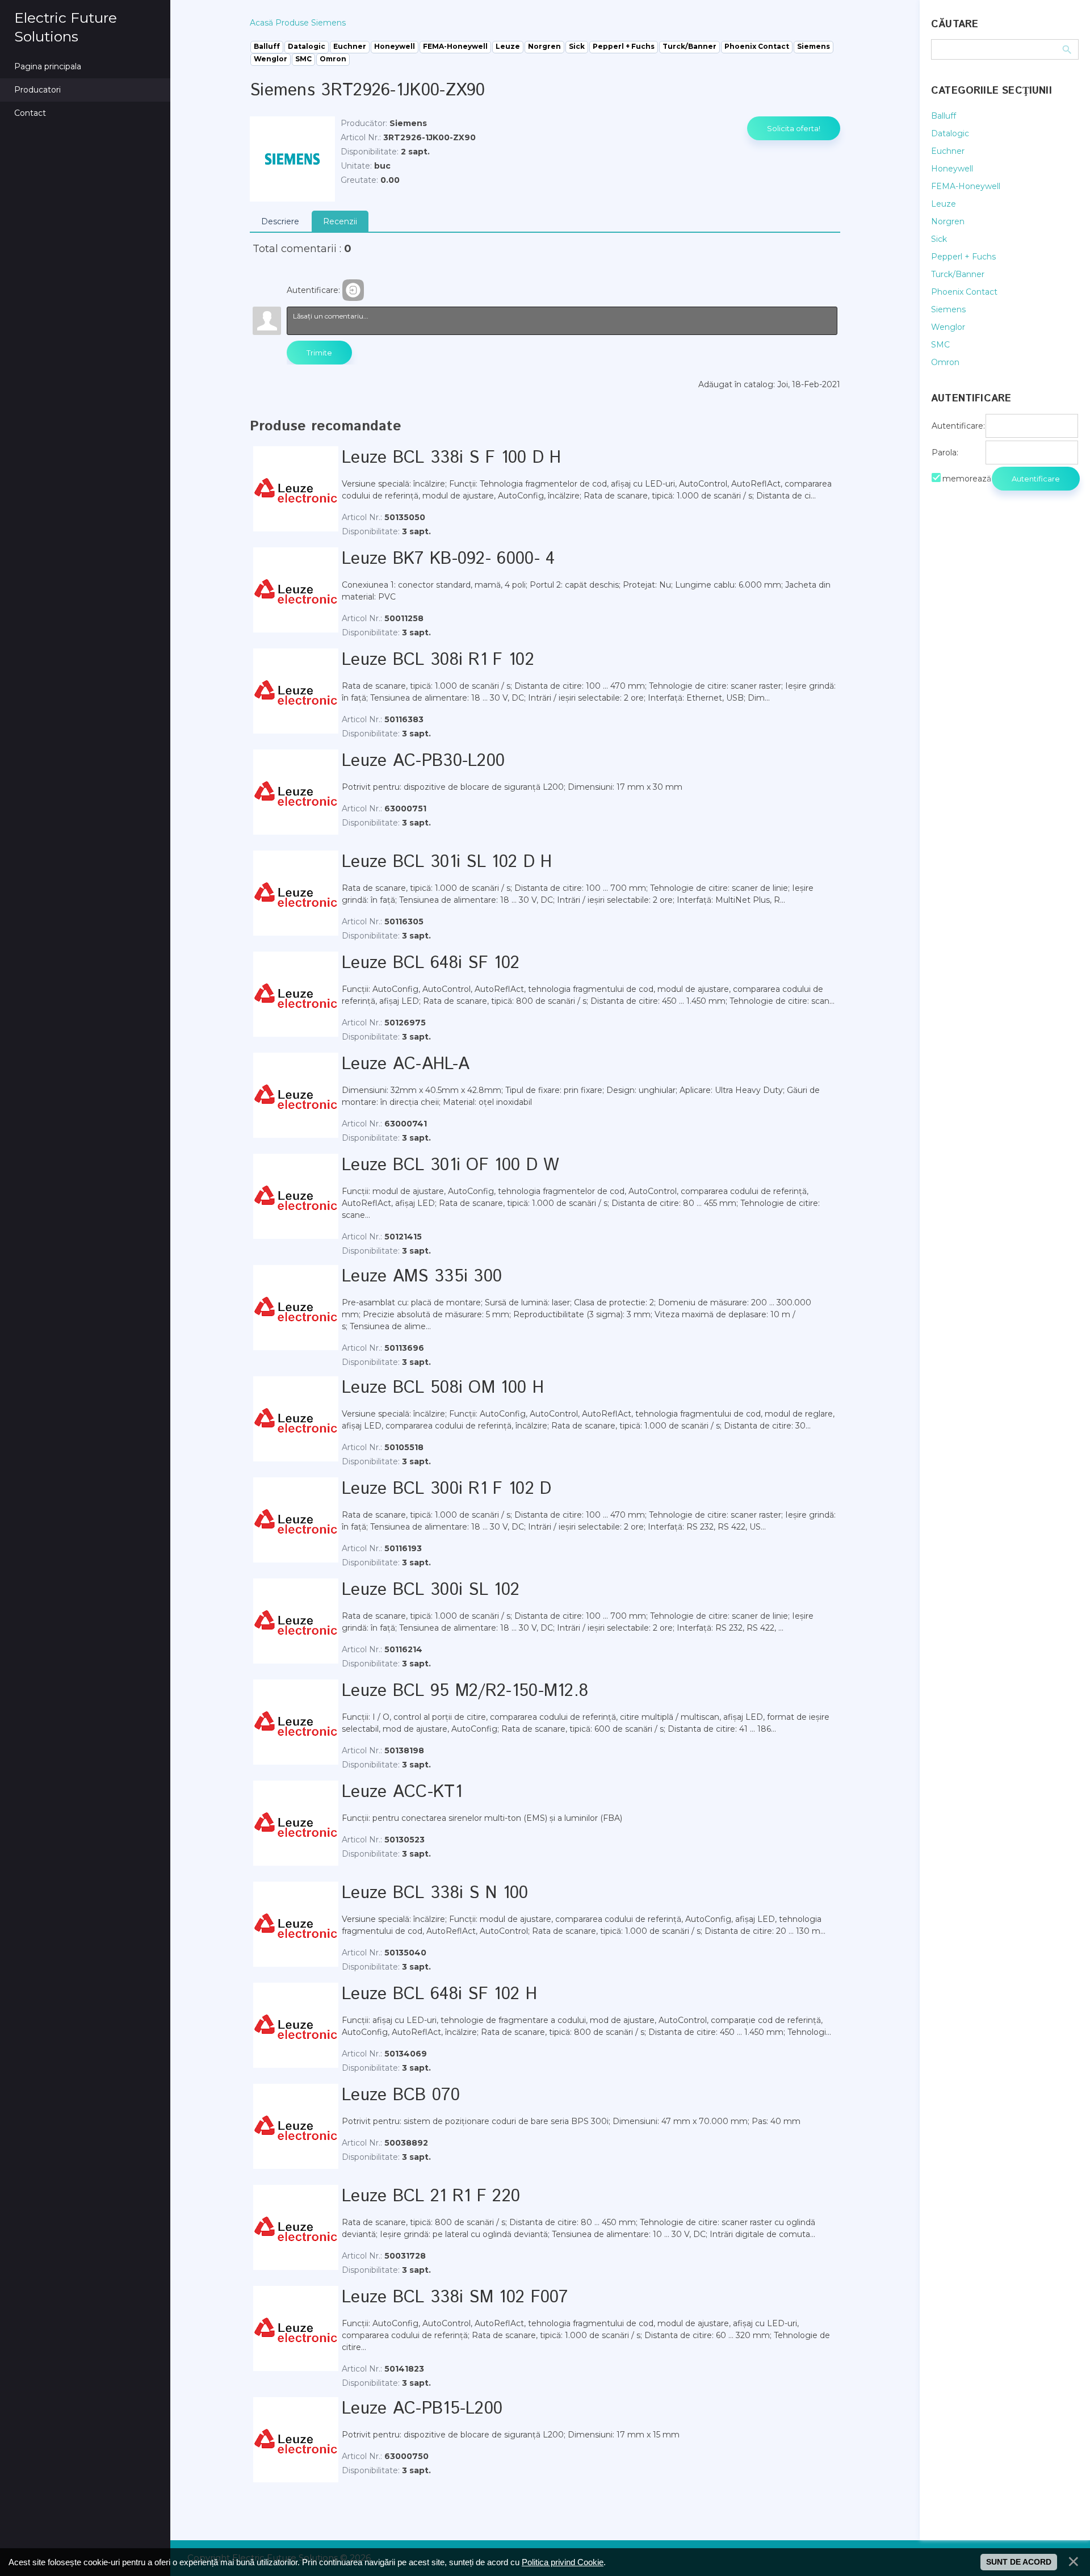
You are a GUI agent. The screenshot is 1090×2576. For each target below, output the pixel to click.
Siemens (948, 309)
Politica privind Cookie (563, 2562)
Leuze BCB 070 (401, 2095)
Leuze (944, 204)
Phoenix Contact (964, 292)
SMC (940, 345)
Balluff (944, 116)
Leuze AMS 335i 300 (422, 1277)
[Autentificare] (353, 290)
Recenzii (340, 221)
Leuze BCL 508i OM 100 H (443, 1388)
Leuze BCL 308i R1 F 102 (438, 660)
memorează (967, 479)
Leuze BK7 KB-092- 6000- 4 (448, 559)
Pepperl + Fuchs (963, 257)
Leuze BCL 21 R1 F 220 (431, 2196)
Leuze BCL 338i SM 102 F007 (455, 2298)
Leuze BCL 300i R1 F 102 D (447, 1489)
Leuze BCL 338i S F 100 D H (452, 458)
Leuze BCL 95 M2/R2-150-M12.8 (465, 1691)
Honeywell (952, 169)
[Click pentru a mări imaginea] (292, 159)
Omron (945, 362)
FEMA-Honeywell (966, 186)
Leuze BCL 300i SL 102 (431, 1590)
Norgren (948, 221)
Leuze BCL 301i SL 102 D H (447, 862)
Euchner (948, 151)
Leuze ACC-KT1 (402, 1792)
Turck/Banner (958, 274)
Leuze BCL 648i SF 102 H (439, 1994)
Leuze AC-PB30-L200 (423, 761)
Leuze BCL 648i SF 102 (431, 963)
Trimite (319, 353)
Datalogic (950, 133)
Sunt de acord (1019, 2562)
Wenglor (948, 327)
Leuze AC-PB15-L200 (422, 2409)
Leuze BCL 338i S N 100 (435, 1893)
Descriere (280, 221)
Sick (939, 239)
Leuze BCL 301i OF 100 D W (451, 1165)
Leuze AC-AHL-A (406, 1064)
